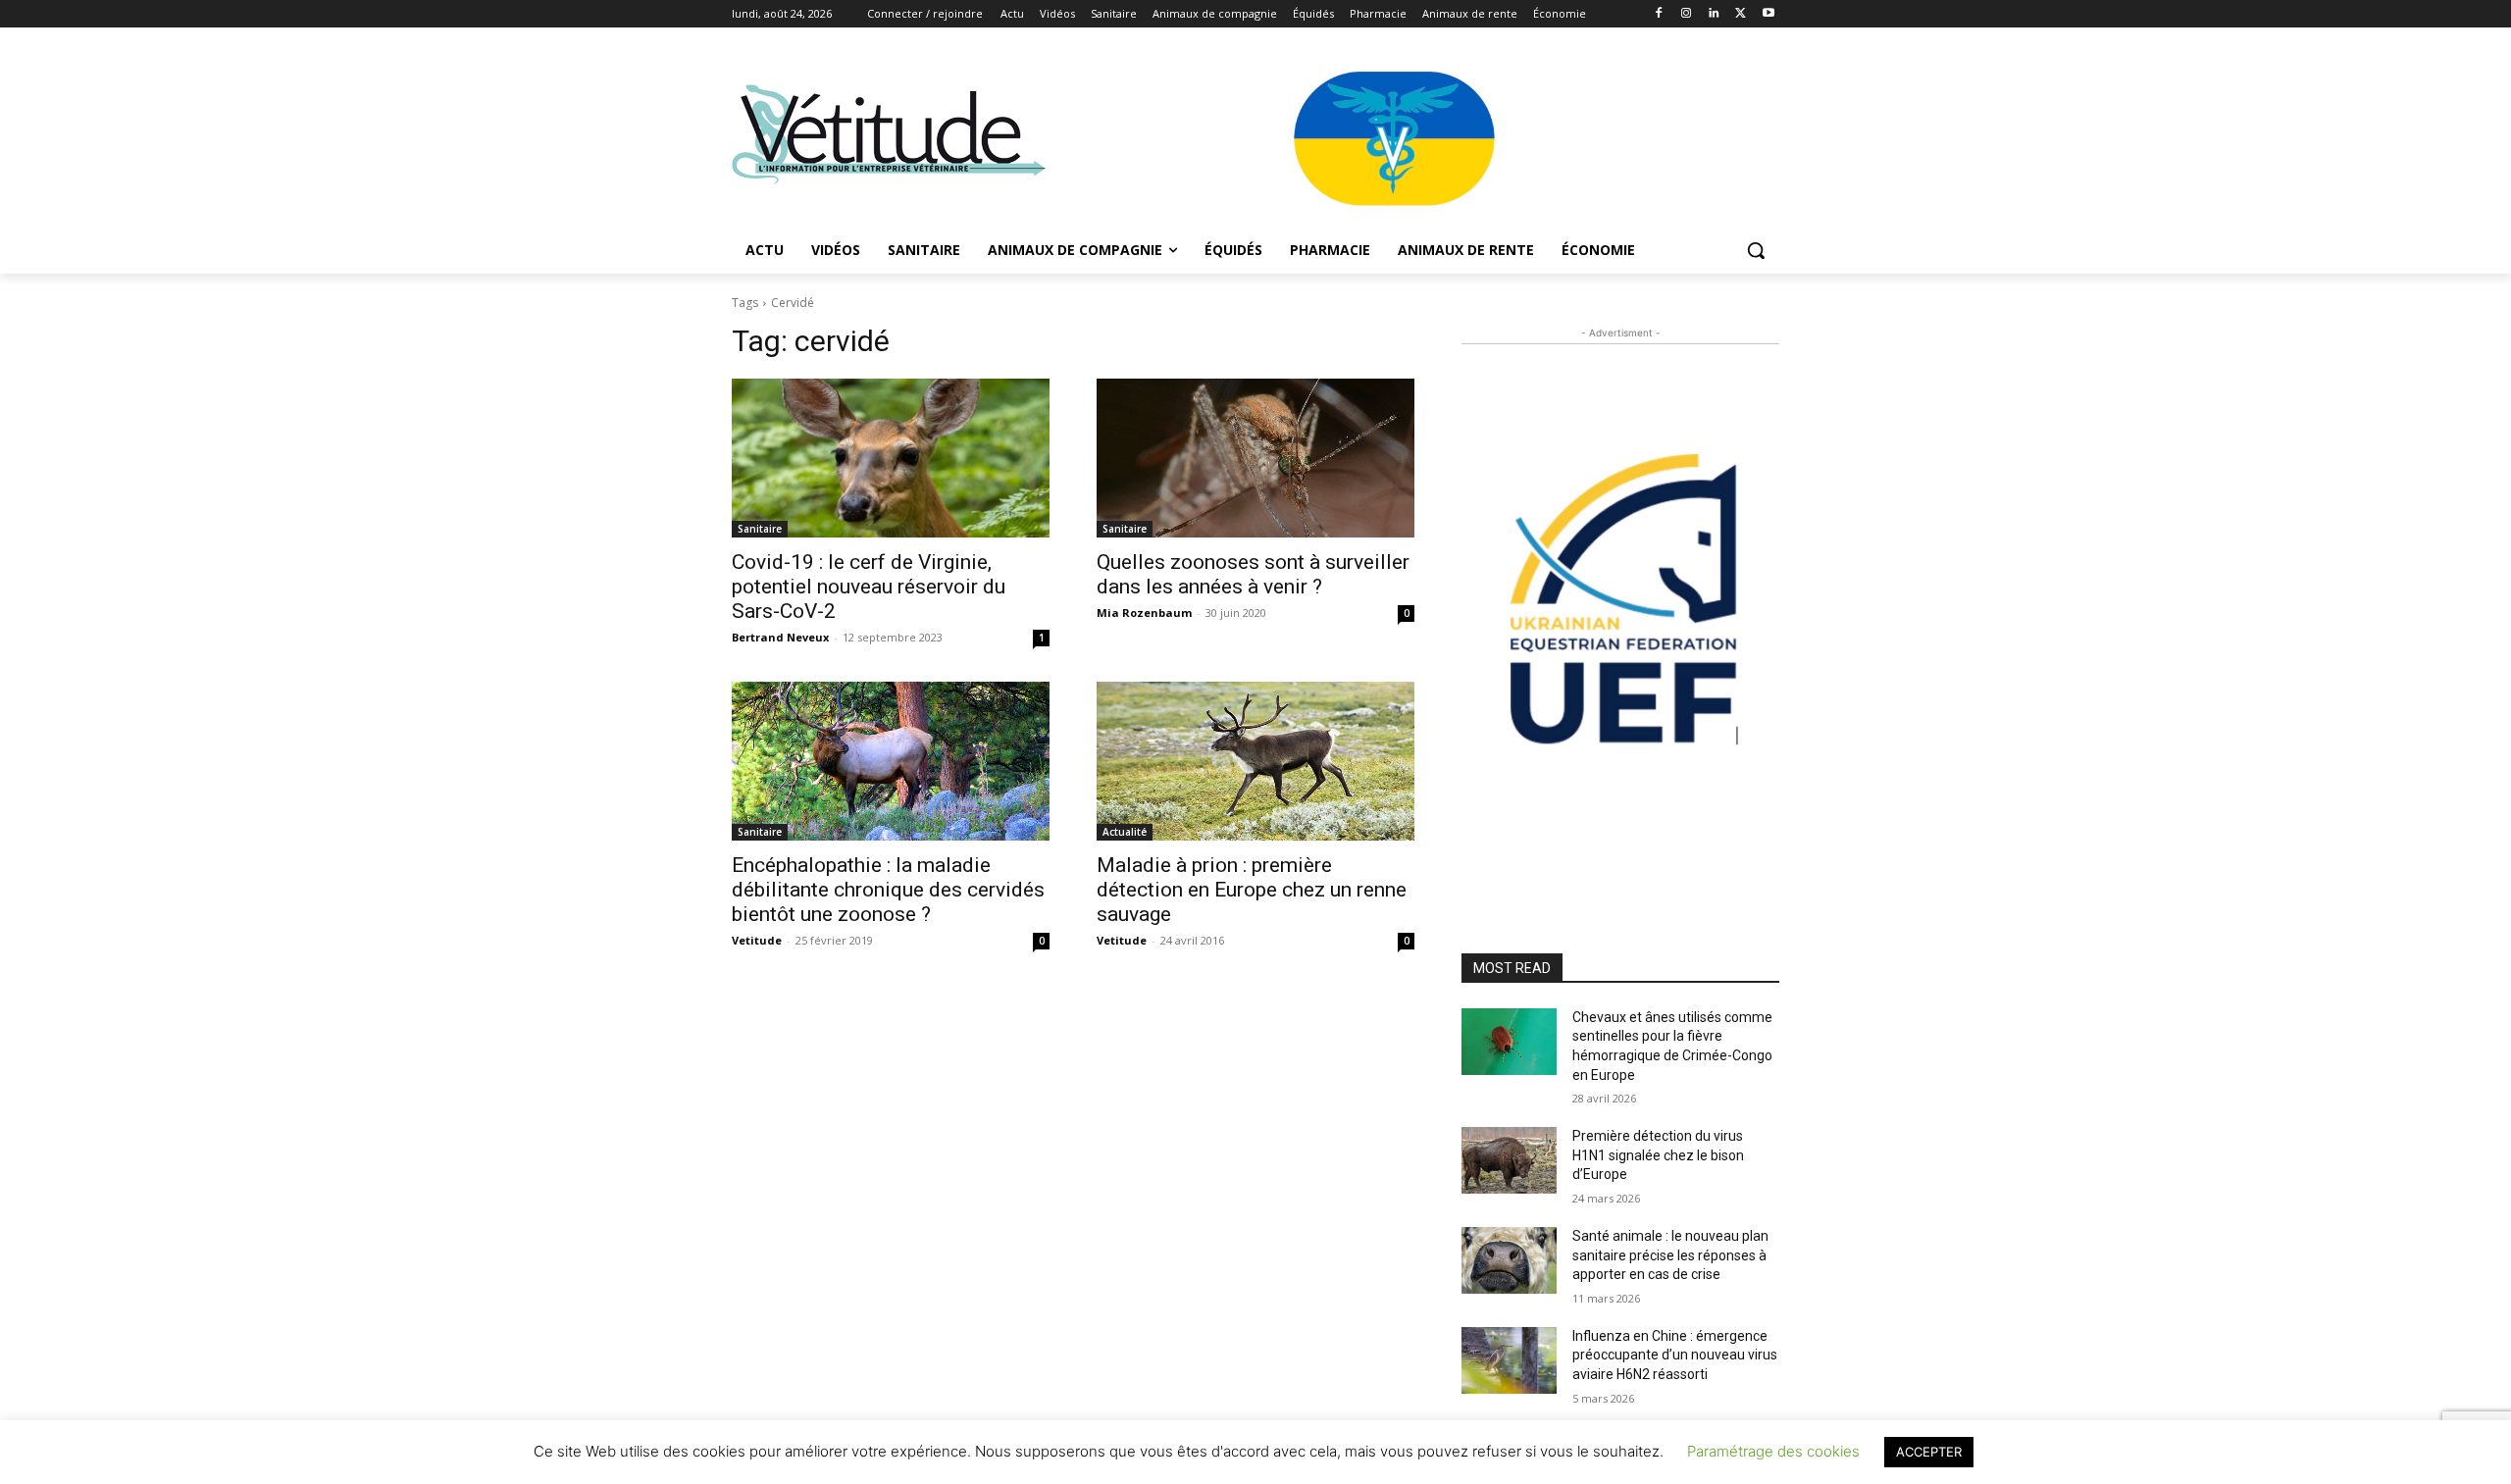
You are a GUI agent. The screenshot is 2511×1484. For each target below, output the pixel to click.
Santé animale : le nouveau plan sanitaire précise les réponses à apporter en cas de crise (1670, 1255)
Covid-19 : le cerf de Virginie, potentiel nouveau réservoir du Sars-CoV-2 (869, 587)
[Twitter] (1741, 14)
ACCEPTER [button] (1929, 1452)
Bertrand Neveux (780, 637)
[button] (1756, 250)
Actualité (1125, 832)
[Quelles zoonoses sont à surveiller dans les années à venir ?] (1255, 458)
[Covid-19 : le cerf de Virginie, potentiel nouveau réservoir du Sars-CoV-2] (891, 458)
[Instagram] (1687, 14)
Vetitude (757, 940)
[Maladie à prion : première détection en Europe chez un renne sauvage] (1255, 761)
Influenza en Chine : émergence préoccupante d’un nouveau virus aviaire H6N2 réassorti (1675, 1355)
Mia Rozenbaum (1144, 613)
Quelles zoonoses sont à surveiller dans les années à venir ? (1253, 574)
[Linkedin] (1714, 14)
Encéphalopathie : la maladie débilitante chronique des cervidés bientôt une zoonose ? (888, 890)
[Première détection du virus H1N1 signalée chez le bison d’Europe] (1509, 1160)
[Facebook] (1659, 14)
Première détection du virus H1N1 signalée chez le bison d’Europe (1658, 1155)
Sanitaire (760, 529)
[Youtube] (1768, 14)
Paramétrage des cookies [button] (1773, 1451)
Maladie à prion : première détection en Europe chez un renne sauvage (1252, 890)
